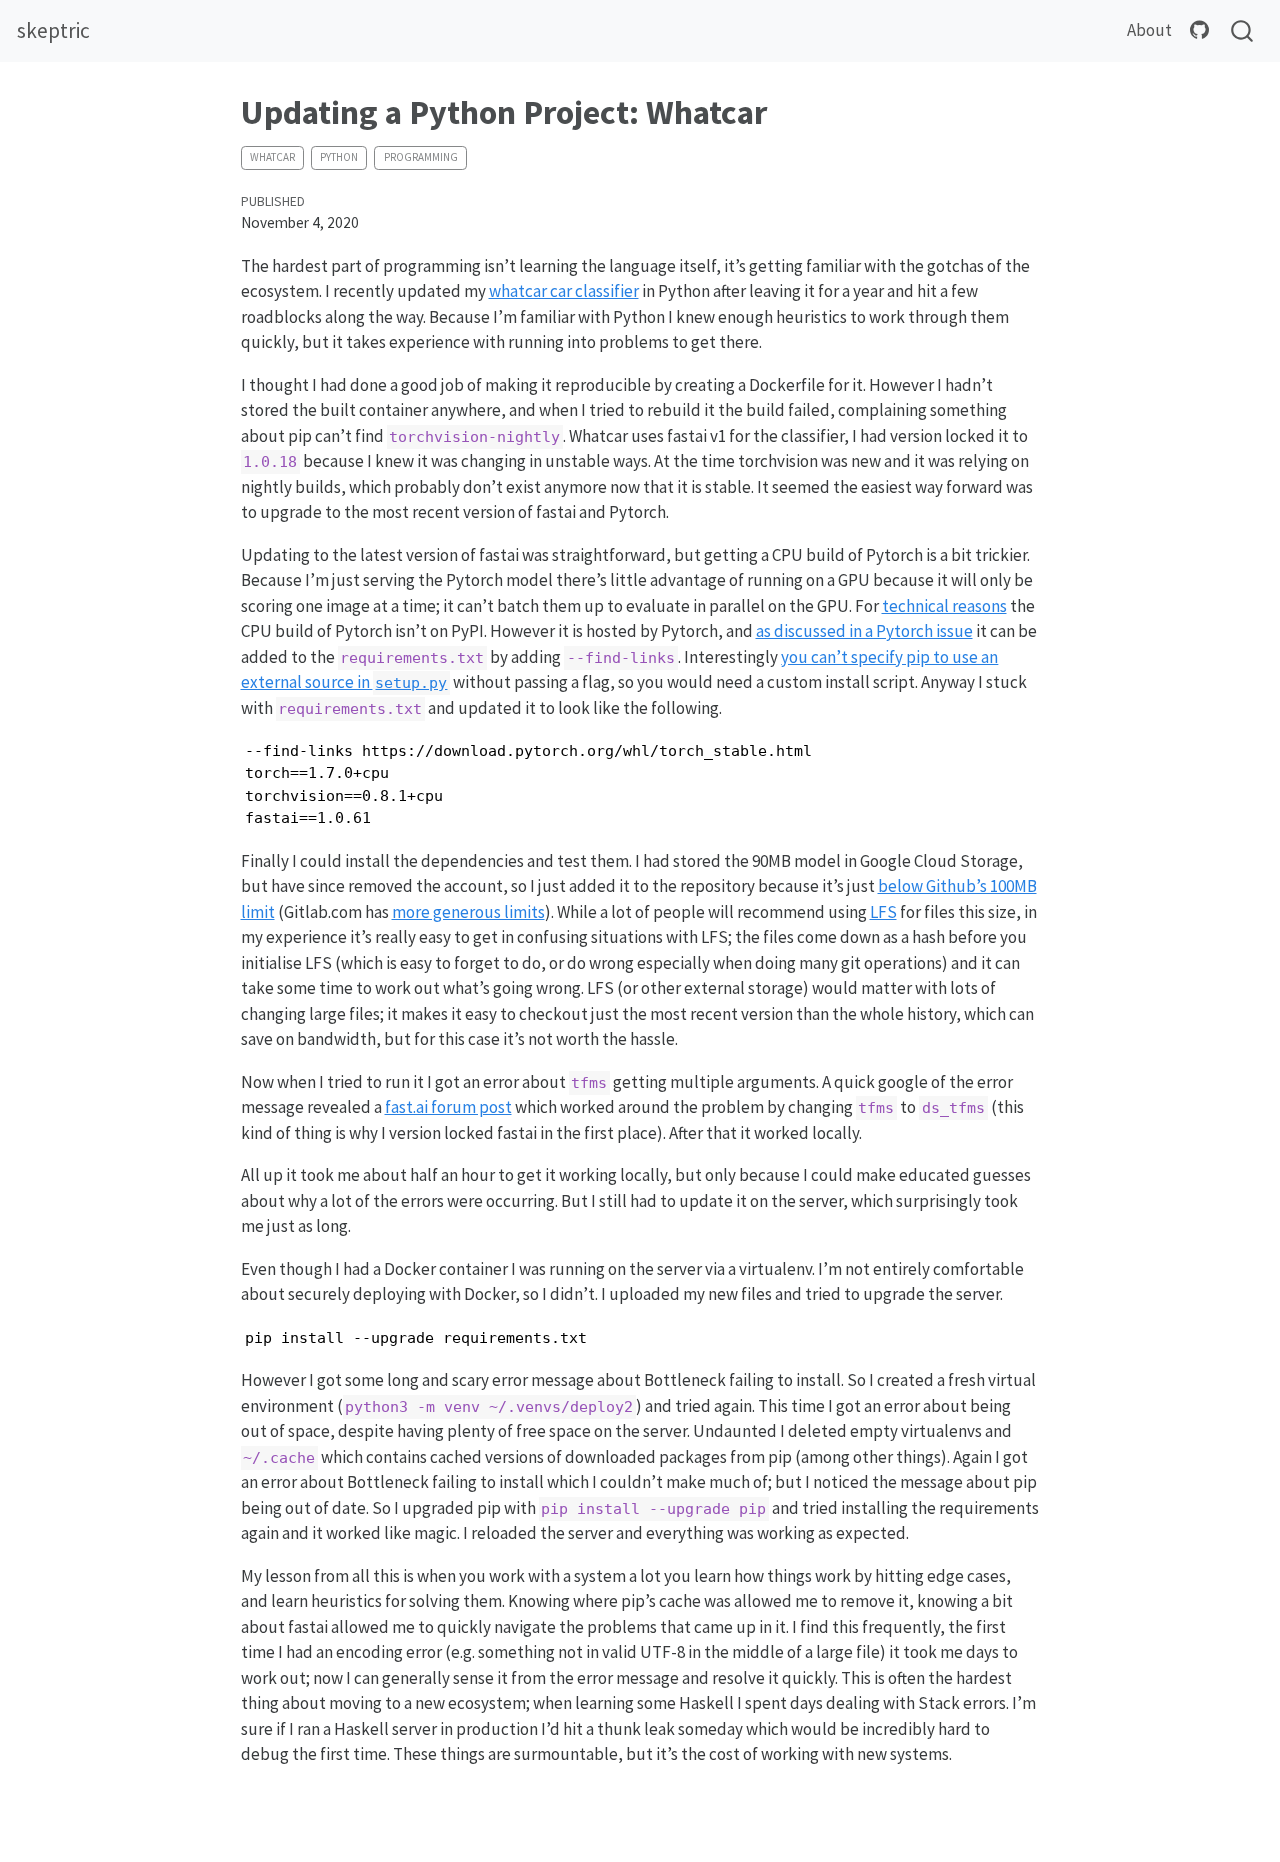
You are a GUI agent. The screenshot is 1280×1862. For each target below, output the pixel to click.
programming (421, 157)
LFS (883, 912)
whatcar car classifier (564, 291)
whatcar (272, 157)
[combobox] (1243, 31)
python (339, 157)
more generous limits (468, 912)
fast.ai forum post (448, 1107)
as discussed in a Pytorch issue (864, 631)
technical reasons (944, 606)
